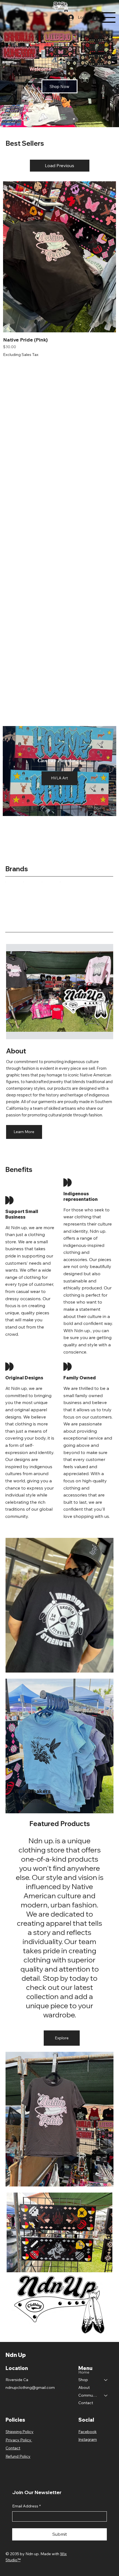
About (84, 2387)
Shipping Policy (20, 2432)
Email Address (26, 2506)
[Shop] (106, 2380)
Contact (86, 2403)
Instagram (88, 2439)
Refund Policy (18, 2456)
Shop (83, 2380)
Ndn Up (16, 2355)
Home (84, 2372)
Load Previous (59, 165)
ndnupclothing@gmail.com (30, 2387)
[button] (95, 17)
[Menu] (109, 17)
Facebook (87, 2432)
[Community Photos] (106, 2396)
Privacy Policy (19, 2440)
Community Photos (89, 2395)
